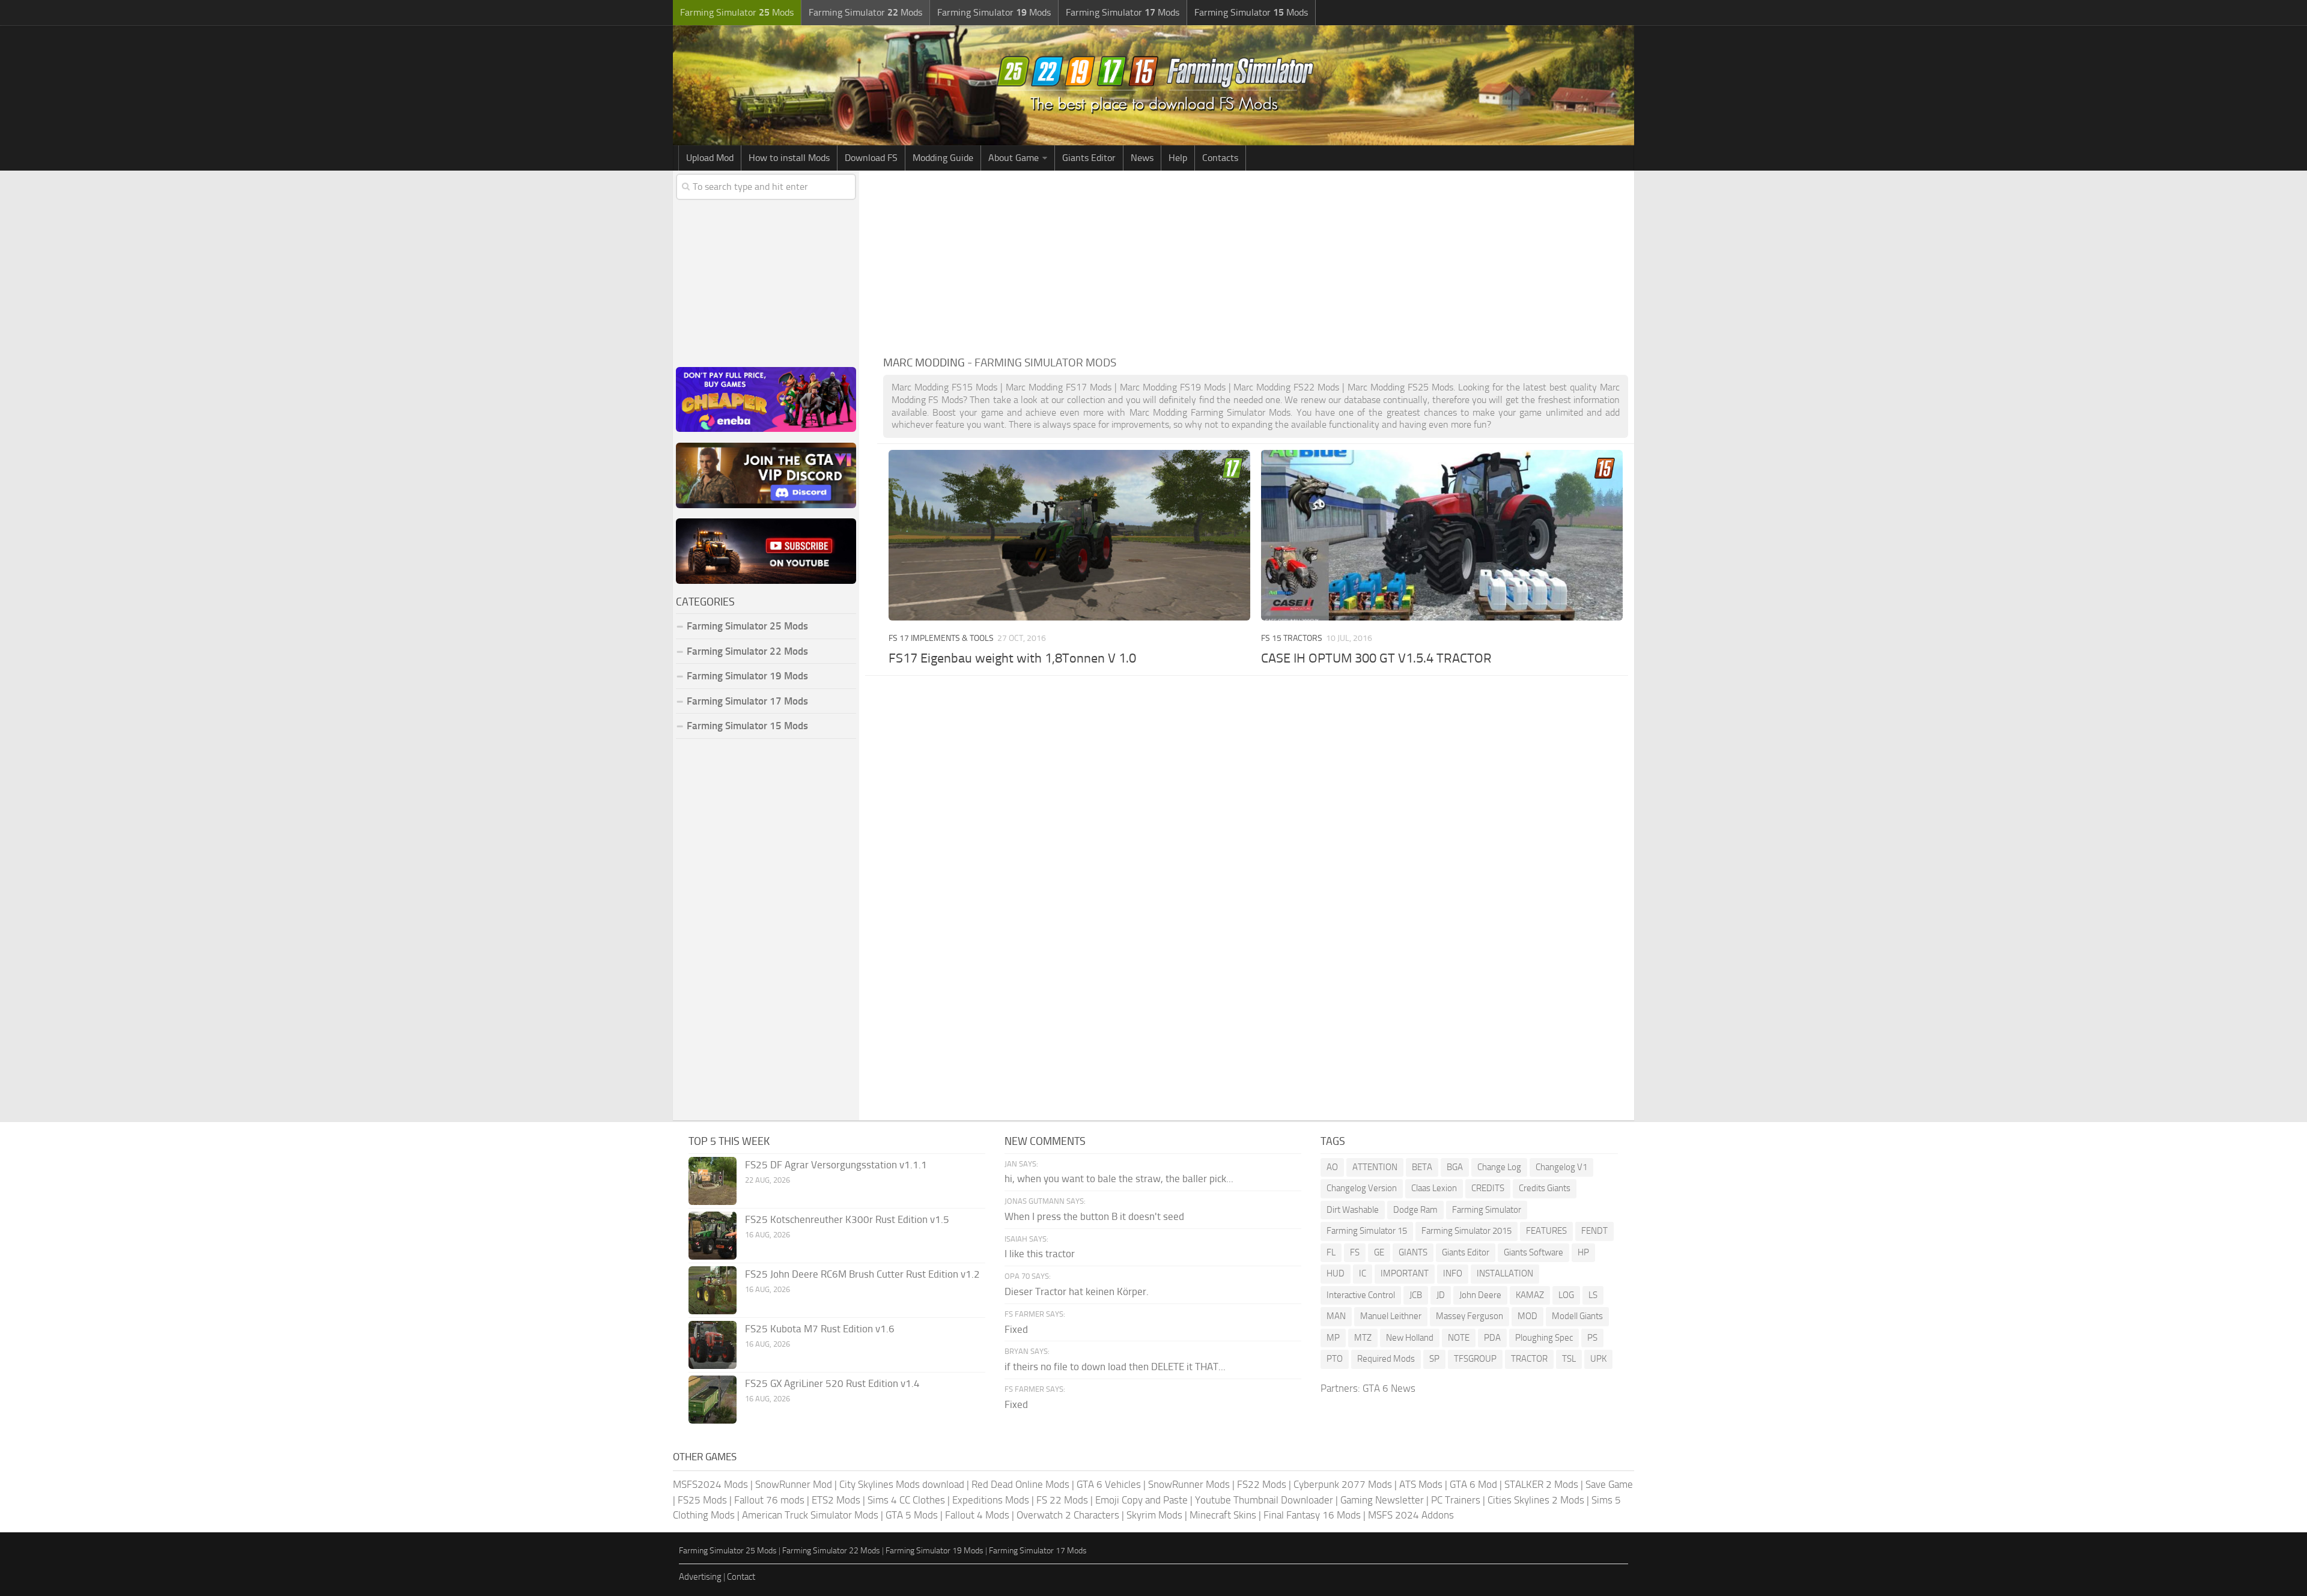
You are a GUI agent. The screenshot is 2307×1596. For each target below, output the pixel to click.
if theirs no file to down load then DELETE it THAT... (1115, 1367)
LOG (1566, 1295)
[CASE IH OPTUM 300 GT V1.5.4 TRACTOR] (1442, 535)
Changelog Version (1362, 1188)
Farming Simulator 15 (1367, 1231)
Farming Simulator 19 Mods (747, 676)
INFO (1453, 1273)
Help (1178, 158)
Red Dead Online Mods (1020, 1484)
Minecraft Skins (1223, 1515)
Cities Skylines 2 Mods (1536, 1500)
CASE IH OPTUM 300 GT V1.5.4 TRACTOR (1376, 658)
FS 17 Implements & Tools (941, 638)
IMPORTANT (1405, 1273)
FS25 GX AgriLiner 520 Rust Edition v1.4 (832, 1383)
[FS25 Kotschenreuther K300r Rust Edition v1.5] (713, 1236)
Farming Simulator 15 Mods (747, 726)
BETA (1422, 1167)
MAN (1336, 1316)
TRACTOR (1529, 1359)
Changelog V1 (1561, 1167)
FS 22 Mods (1062, 1500)
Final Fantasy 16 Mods (1312, 1515)
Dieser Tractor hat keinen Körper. (1077, 1291)
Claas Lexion (1434, 1188)
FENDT (1594, 1231)
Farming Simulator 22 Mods (747, 651)
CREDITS (1488, 1188)
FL (1331, 1252)
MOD (1527, 1316)
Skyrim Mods (1154, 1515)
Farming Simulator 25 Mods (728, 1551)
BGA (1455, 1167)
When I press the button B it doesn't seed (1094, 1216)
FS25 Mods (702, 1500)
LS (1593, 1295)
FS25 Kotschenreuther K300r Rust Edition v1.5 (847, 1219)
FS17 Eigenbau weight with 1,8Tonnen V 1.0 (1012, 658)
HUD (1336, 1273)
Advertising (700, 1577)
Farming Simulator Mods (737, 12)
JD (1441, 1295)
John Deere (1480, 1295)
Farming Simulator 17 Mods (747, 701)
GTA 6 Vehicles (1109, 1484)
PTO (1335, 1359)
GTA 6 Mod (1473, 1484)
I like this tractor (1040, 1254)
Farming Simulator (1487, 1210)
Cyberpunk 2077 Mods (1343, 1484)
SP (1434, 1359)
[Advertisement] (1256, 261)
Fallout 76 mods (769, 1500)
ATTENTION (1375, 1167)
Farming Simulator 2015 (1467, 1231)
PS (1592, 1338)
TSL (1569, 1359)
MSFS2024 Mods (710, 1484)
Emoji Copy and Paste (1141, 1500)
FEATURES (1546, 1231)
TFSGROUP (1475, 1359)
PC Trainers (1456, 1500)
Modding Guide (943, 158)
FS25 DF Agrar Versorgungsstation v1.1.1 (836, 1165)
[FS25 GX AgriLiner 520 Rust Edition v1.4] (713, 1400)
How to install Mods (789, 158)
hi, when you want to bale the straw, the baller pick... (1119, 1179)
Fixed (1016, 1329)
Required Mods (1386, 1359)
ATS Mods (1421, 1484)
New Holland (1410, 1338)
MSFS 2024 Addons (1411, 1515)
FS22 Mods (1262, 1484)
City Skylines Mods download (902, 1484)
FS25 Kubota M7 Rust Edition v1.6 (820, 1329)
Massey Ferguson (1470, 1316)
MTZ (1363, 1338)
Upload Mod (710, 158)
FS (1355, 1252)
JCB (1416, 1295)
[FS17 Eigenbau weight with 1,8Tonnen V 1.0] (1069, 535)
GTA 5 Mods (912, 1515)
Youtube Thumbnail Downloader (1264, 1500)
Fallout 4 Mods (977, 1515)
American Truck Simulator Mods (810, 1515)
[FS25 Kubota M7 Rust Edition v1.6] (713, 1345)
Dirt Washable (1353, 1210)
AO (1332, 1167)
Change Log (1499, 1167)
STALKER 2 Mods (1541, 1484)
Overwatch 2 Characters (1068, 1515)
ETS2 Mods (836, 1500)
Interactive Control (1361, 1295)
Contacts (1220, 158)
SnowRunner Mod (794, 1484)
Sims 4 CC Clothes (906, 1500)
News (1142, 158)
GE (1379, 1252)
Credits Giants (1545, 1188)
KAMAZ (1530, 1295)
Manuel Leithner (1391, 1316)
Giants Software (1533, 1252)
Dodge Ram (1415, 1210)
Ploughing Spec (1544, 1338)
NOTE (1459, 1338)
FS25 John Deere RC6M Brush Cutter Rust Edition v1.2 (862, 1274)
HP (1583, 1252)
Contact (741, 1577)
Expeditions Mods (991, 1500)
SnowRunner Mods (1189, 1484)
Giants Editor (1089, 158)
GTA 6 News (1389, 1388)
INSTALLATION (1505, 1273)
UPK (1598, 1359)
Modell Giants (1577, 1316)
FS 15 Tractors (1292, 638)
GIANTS (1413, 1252)
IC (1363, 1273)
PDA (1492, 1338)
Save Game (1609, 1484)
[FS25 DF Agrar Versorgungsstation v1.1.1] (713, 1181)
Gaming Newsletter (1382, 1500)
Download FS (871, 158)
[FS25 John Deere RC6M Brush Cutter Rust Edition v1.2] (713, 1290)
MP (1333, 1338)
